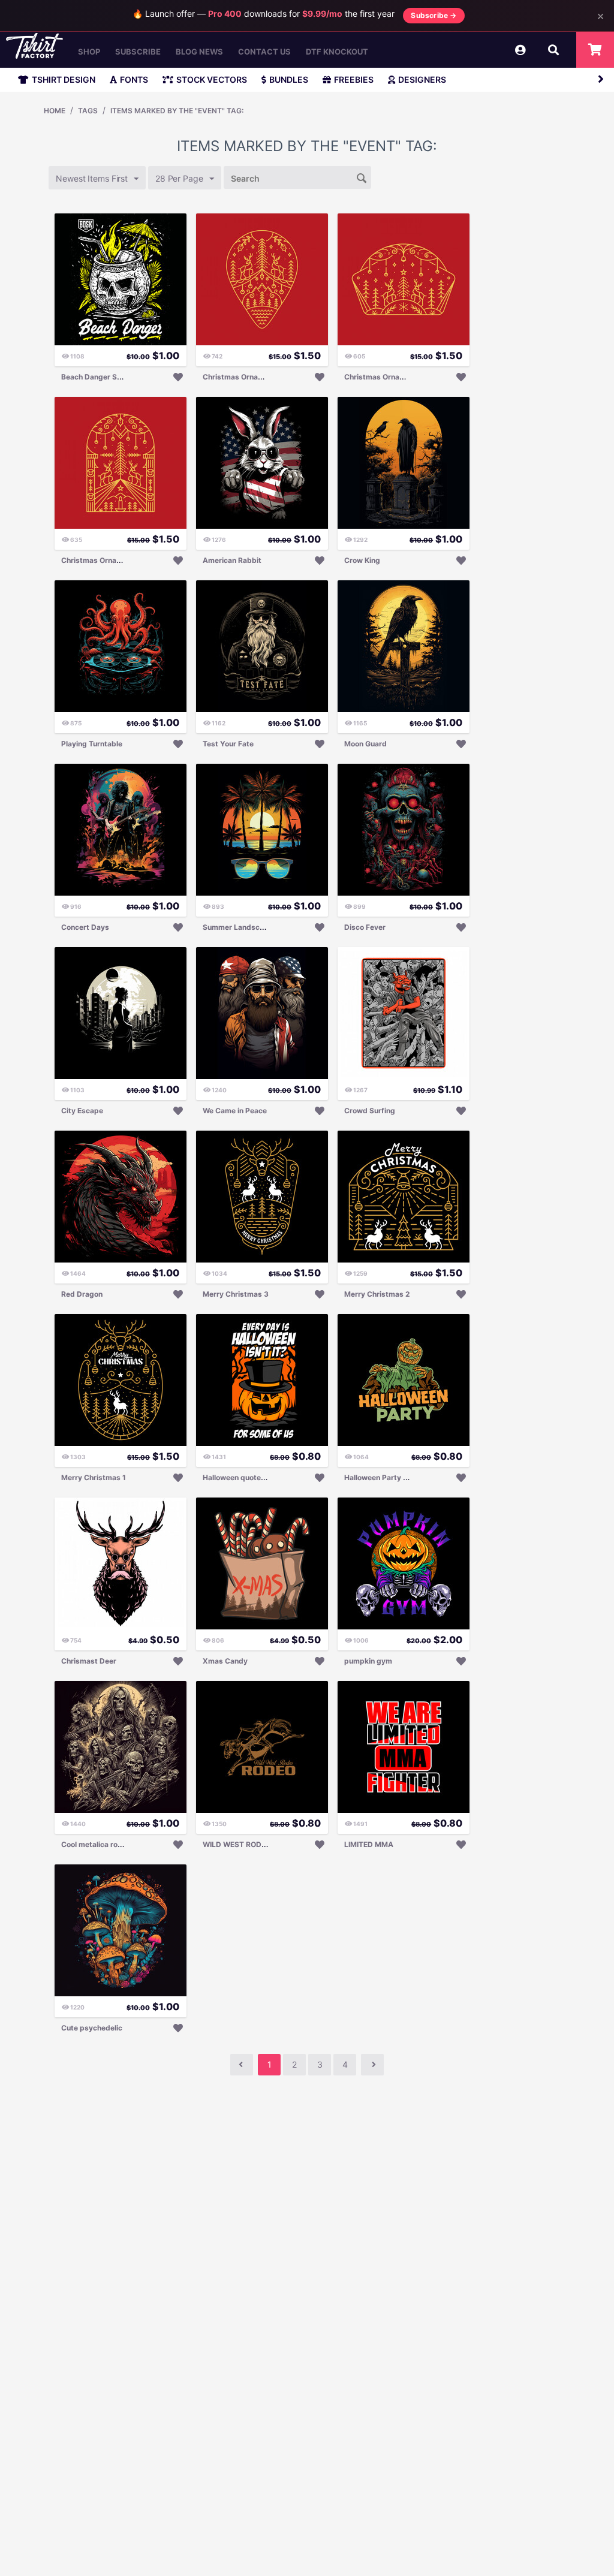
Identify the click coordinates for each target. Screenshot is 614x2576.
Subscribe (138, 52)
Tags (88, 111)
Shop (89, 52)
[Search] (362, 177)
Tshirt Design (64, 79)
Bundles (289, 79)
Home (55, 111)
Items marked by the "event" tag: (177, 111)
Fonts (134, 79)
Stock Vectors (212, 79)
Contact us (264, 52)
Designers (422, 79)
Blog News (199, 52)
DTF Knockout (337, 52)
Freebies (354, 79)
